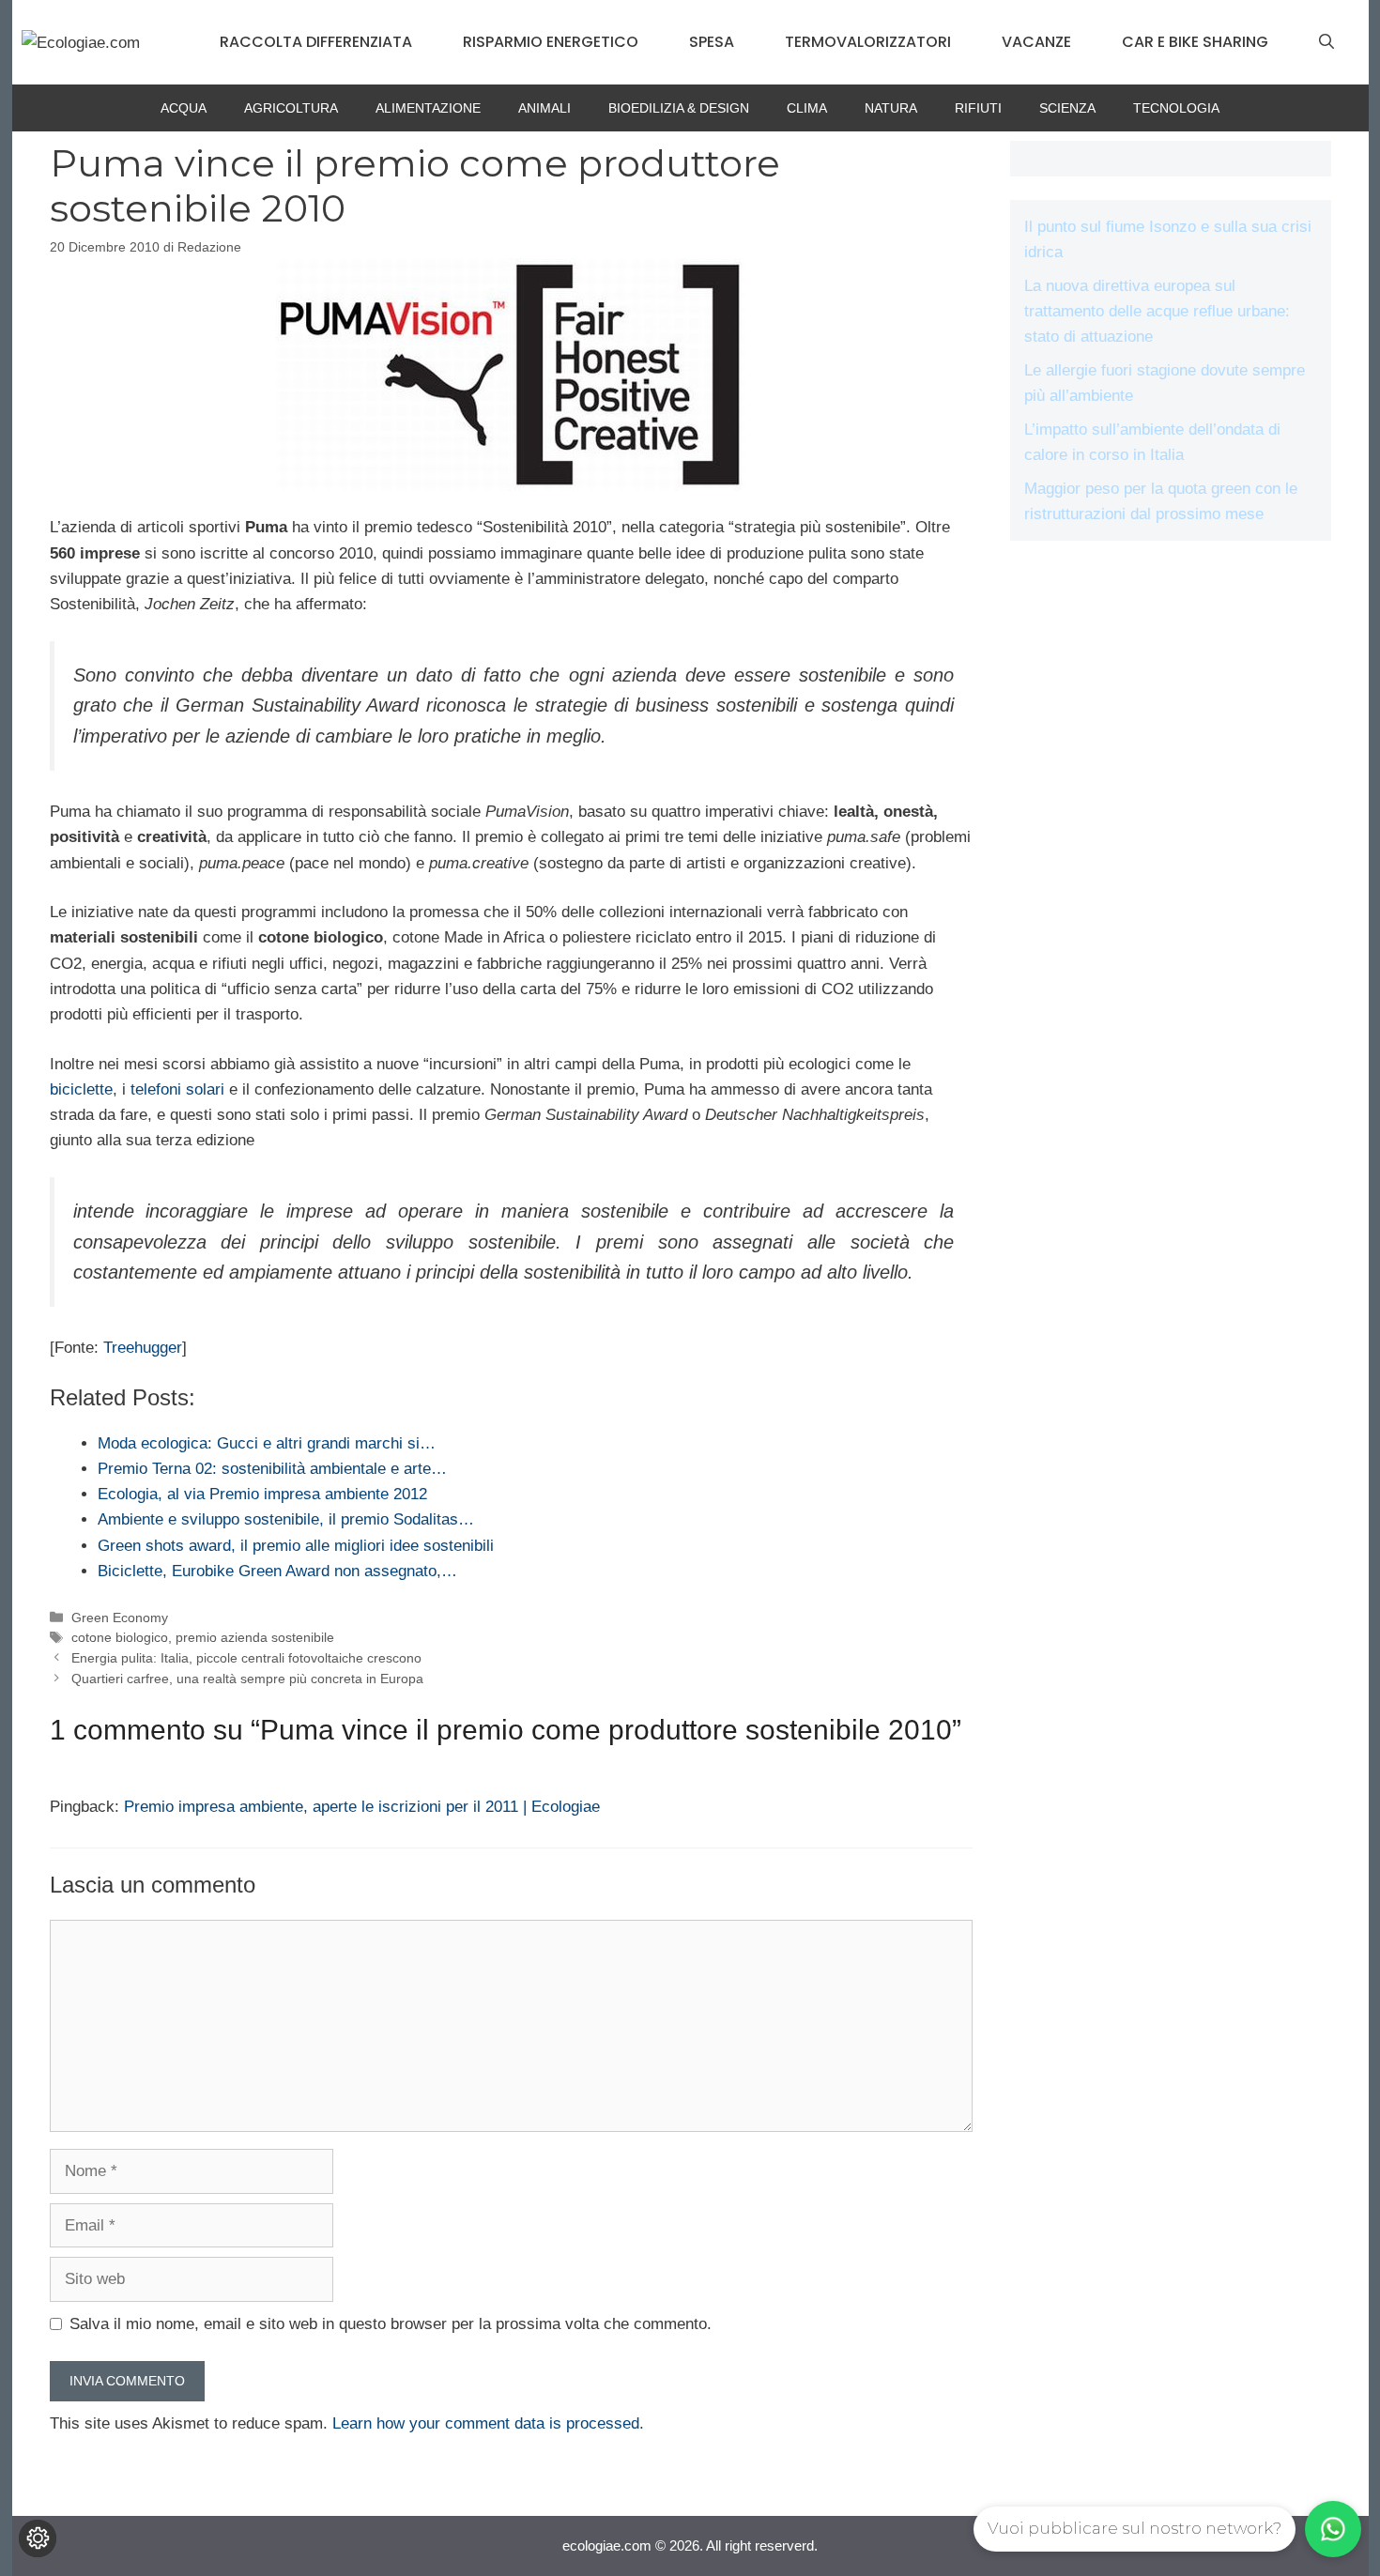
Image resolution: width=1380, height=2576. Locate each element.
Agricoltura (291, 108)
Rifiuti (978, 108)
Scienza (1067, 108)
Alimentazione (428, 108)
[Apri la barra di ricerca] (1326, 42)
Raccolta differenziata (316, 42)
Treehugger (143, 1348)
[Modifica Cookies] (38, 2538)
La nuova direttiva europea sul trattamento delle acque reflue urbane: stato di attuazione (1157, 311)
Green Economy (120, 1618)
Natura (891, 108)
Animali (544, 108)
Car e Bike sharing (1195, 42)
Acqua (184, 108)
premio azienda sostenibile (255, 1637)
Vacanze (1036, 42)
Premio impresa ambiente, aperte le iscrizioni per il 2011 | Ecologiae (362, 1807)
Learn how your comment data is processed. (488, 2423)
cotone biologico (120, 1637)
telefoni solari (177, 1089)
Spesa (712, 42)
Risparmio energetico (551, 42)
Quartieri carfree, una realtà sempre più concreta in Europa (247, 1679)
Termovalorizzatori (868, 42)
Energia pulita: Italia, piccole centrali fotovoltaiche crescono (246, 1658)
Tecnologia (1176, 108)
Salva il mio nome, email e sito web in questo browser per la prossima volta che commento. (391, 2324)
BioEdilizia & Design (679, 108)
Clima (807, 108)
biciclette (81, 1089)
